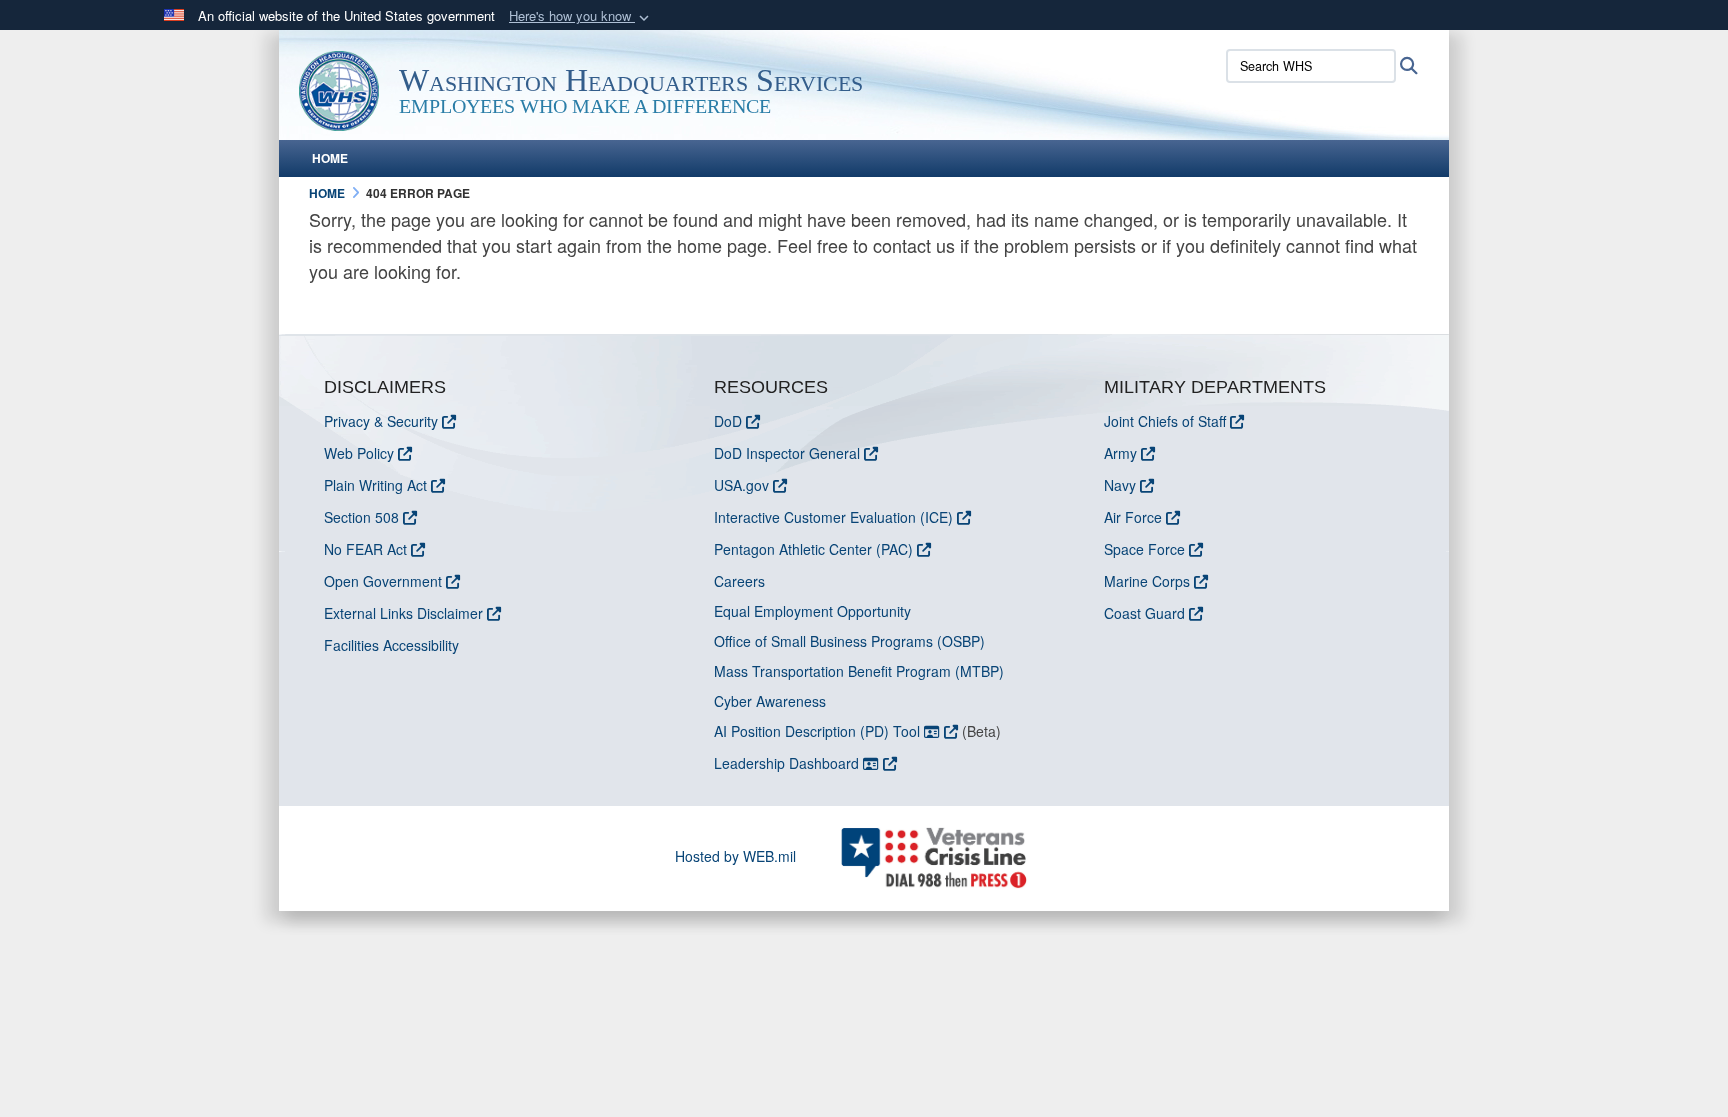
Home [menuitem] (330, 158)
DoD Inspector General (787, 453)
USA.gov (741, 485)
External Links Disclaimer (403, 613)
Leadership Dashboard (788, 763)
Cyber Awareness (770, 701)
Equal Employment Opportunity (812, 611)
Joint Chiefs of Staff (1165, 421)
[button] (581, 16)
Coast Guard (1144, 613)
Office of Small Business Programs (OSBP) (849, 641)
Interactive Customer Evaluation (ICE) (833, 517)
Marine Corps (1147, 581)
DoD (728, 421)
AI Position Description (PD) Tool (819, 731)
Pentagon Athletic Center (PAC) (813, 549)
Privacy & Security (381, 421)
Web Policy (359, 453)
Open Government (383, 581)
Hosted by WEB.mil (735, 856)
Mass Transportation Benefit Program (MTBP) (859, 671)
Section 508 (361, 517)
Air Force (1133, 517)
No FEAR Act (365, 549)
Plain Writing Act (375, 485)
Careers (739, 581)
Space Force (1144, 549)
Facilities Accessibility (391, 645)
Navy (1120, 485)
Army (1120, 453)
